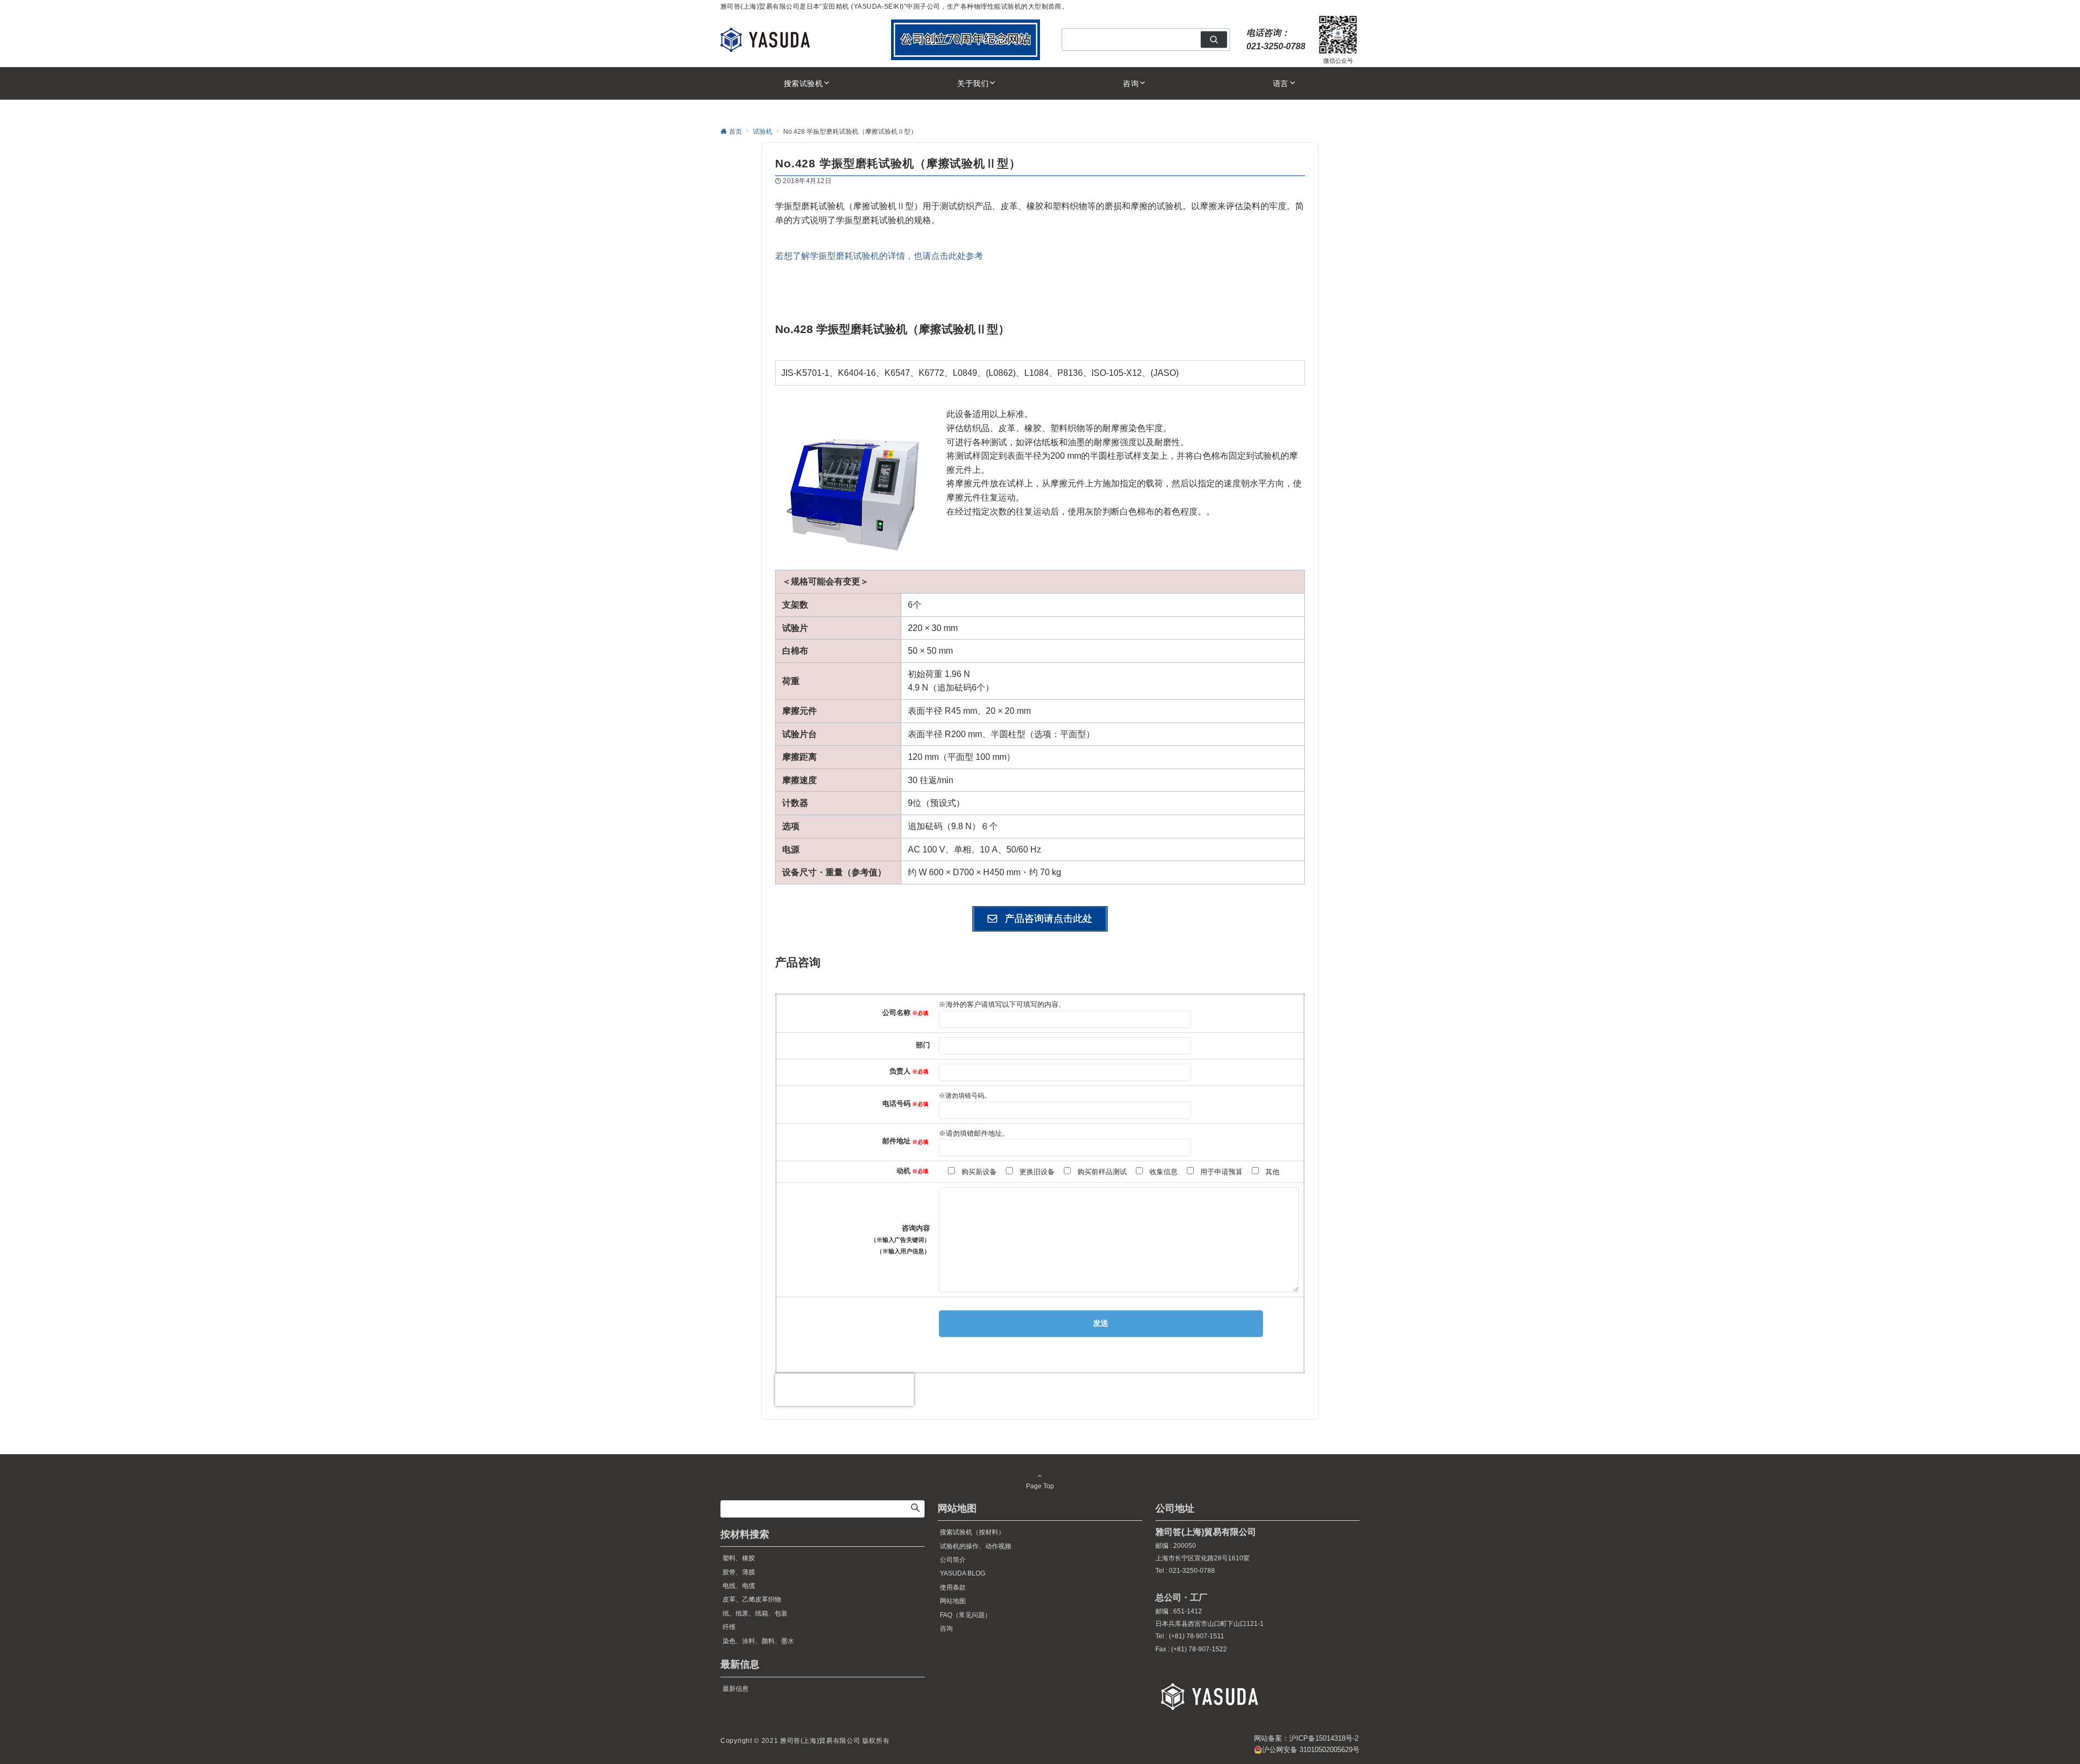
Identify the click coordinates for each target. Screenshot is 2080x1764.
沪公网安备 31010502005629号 (1311, 1750)
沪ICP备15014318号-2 (1324, 1738)
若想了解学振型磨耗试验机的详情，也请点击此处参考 (879, 256)
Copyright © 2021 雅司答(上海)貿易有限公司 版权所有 (805, 1740)
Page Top (1040, 1486)
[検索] (1214, 40)
